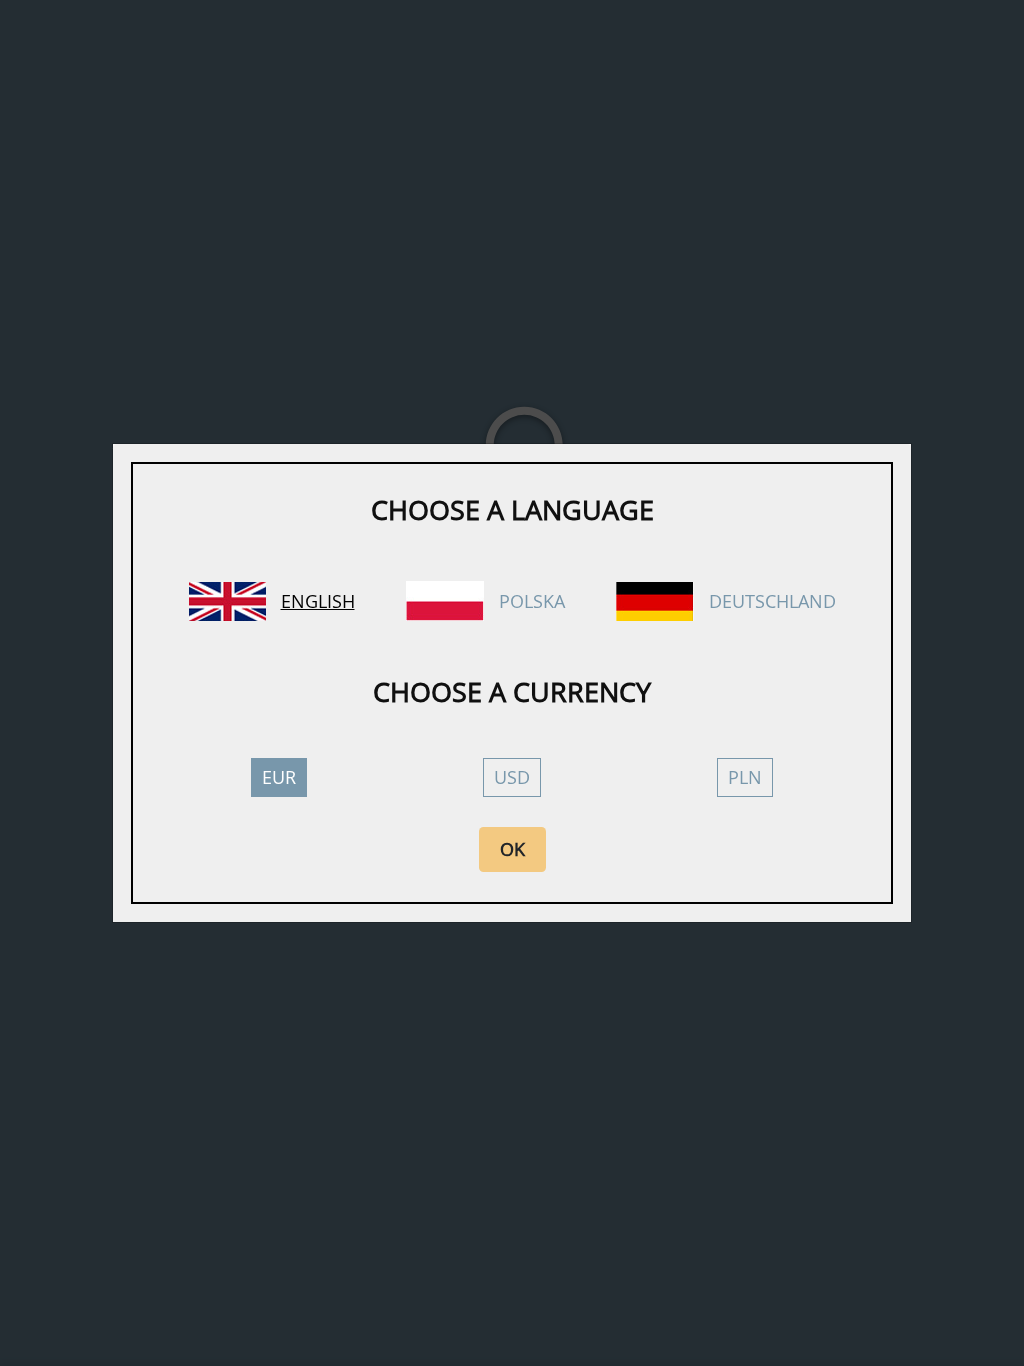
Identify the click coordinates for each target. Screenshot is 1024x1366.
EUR (279, 777)
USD (512, 777)
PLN (745, 777)
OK (512, 849)
